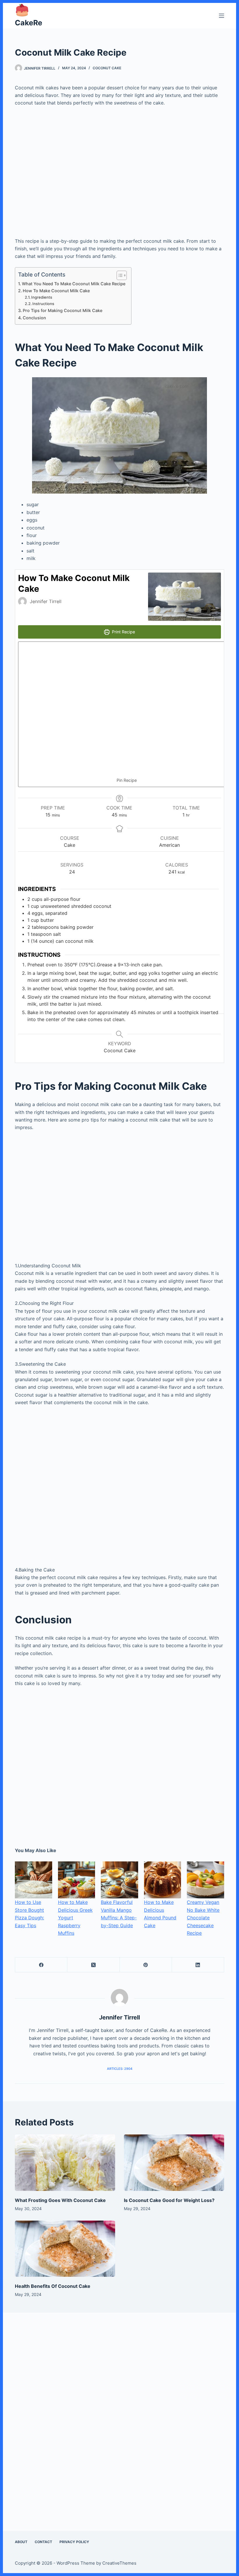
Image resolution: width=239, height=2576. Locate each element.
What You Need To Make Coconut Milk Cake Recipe (74, 284)
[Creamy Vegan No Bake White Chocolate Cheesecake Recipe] (205, 1880)
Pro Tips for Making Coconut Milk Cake (63, 310)
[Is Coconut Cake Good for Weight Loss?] (174, 2163)
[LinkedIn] (198, 1965)
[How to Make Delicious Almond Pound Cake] (163, 1880)
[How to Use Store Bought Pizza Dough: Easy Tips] (34, 1880)
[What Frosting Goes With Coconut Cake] (65, 2163)
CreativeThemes (119, 2563)
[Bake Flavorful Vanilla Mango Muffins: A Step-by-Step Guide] (119, 1880)
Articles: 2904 (120, 2069)
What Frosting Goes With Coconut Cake (60, 2200)
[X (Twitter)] (93, 1965)
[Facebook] (41, 1965)
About (21, 2542)
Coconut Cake (107, 68)
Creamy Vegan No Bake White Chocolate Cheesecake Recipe (203, 1918)
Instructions (44, 304)
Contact (43, 2542)
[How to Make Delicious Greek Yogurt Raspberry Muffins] (77, 1880)
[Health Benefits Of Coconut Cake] (65, 2249)
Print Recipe (123, 632)
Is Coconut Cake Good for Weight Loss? (169, 2200)
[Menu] (222, 16)
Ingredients (43, 297)
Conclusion (34, 318)
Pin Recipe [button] (127, 780)
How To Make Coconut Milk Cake (56, 291)
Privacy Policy (74, 2542)
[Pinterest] (146, 1965)
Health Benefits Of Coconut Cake (53, 2286)
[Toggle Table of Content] (119, 275)
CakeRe (29, 23)
